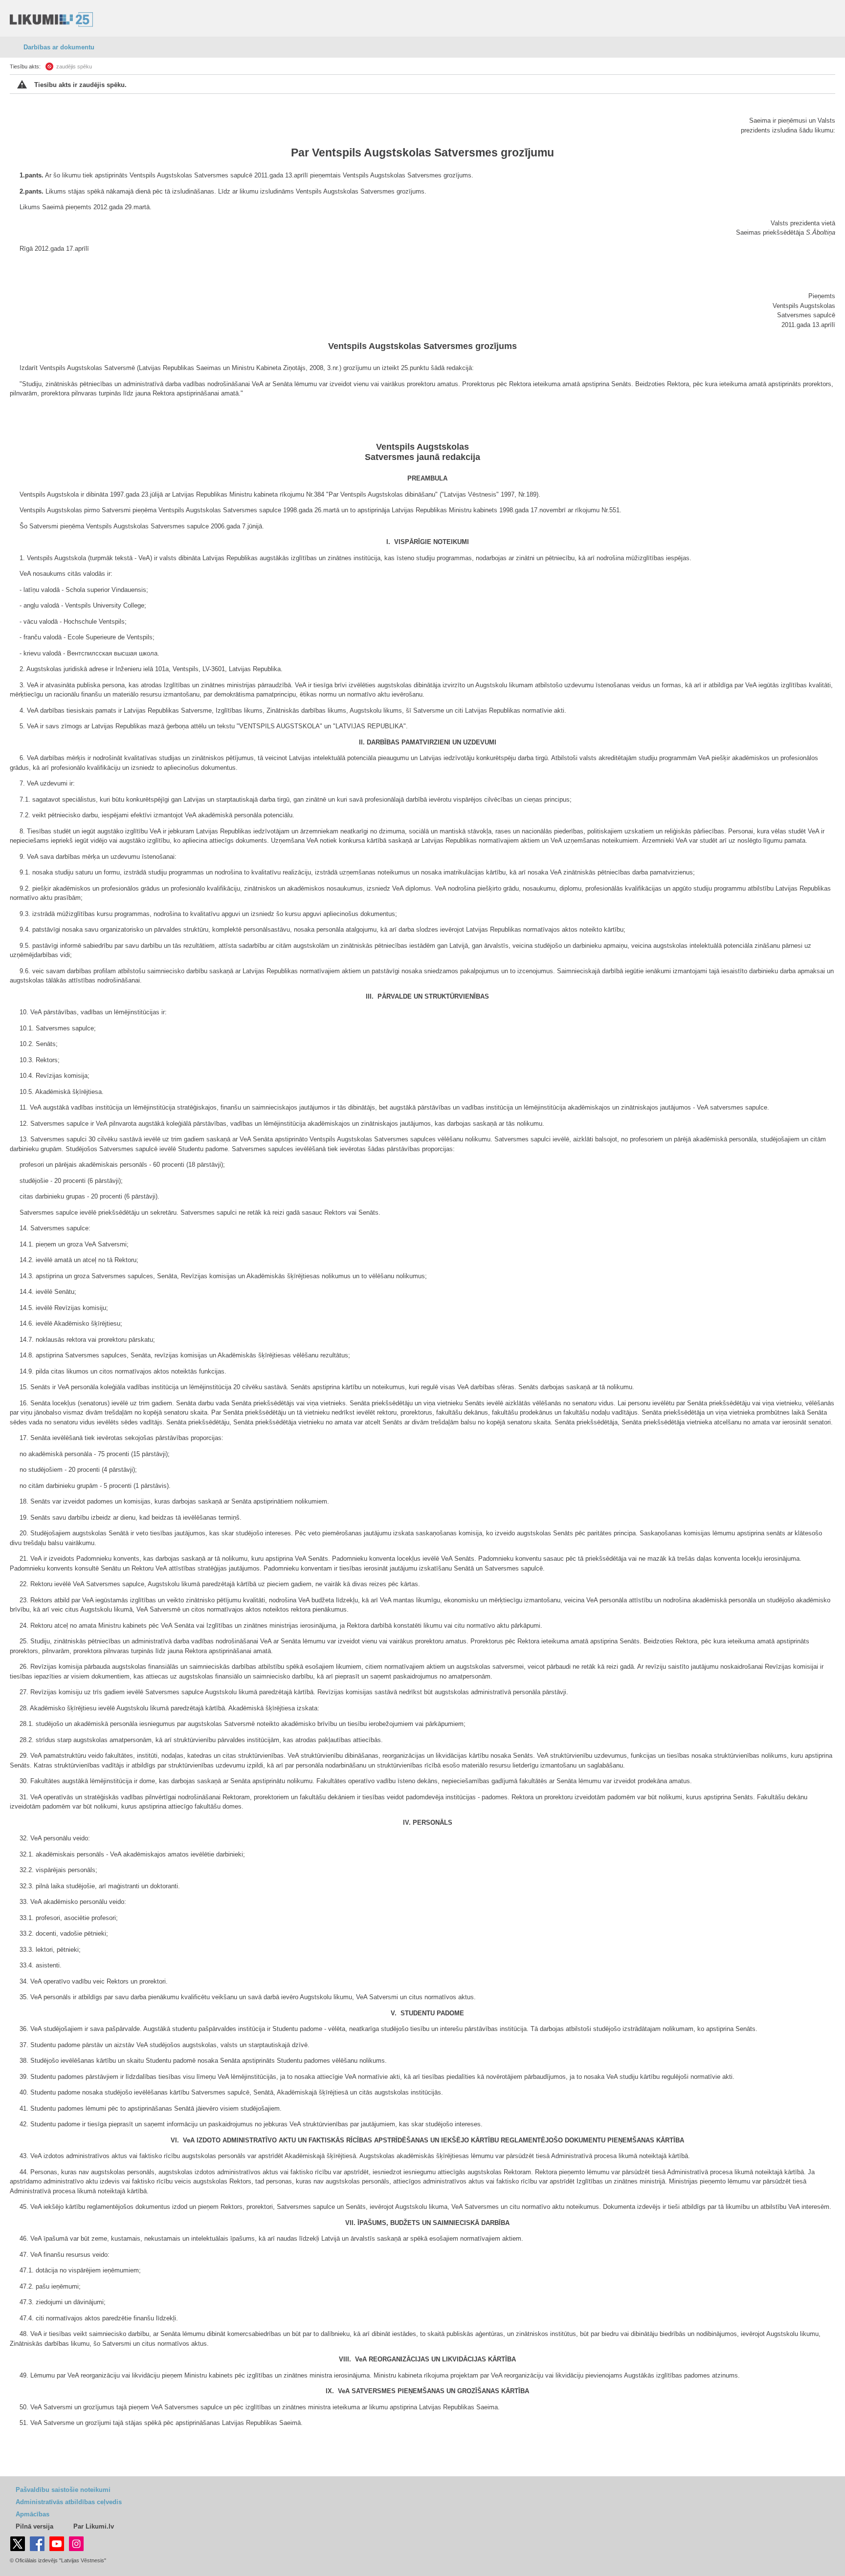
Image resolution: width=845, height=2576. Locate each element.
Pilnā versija (34, 2526)
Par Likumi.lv (94, 2526)
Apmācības (33, 2514)
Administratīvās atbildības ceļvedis (69, 2502)
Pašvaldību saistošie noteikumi (63, 2490)
